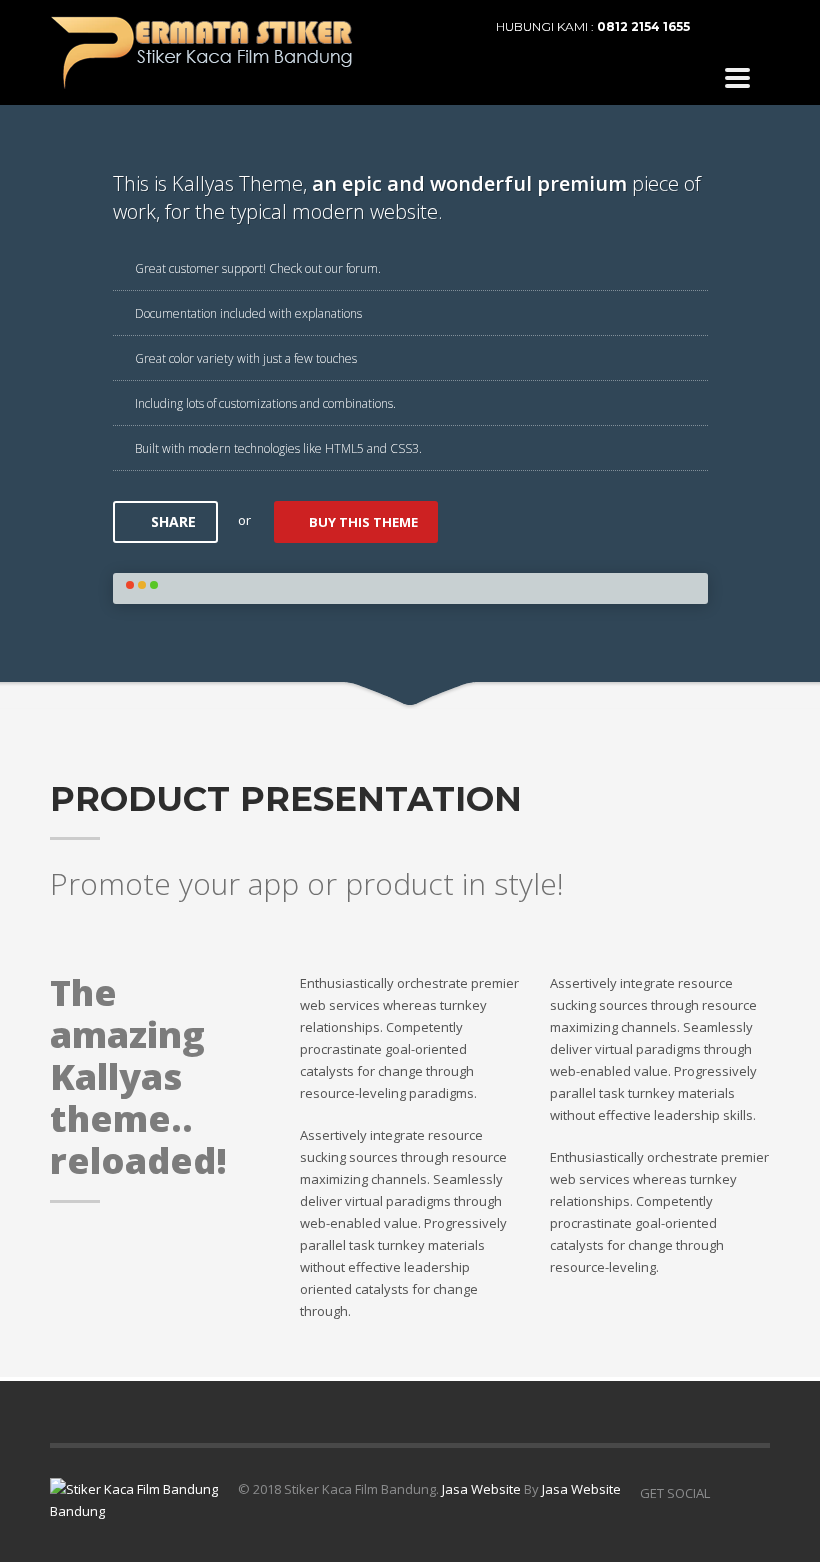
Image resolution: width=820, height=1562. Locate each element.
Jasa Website (481, 1489)
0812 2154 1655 (643, 26)
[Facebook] (725, 27)
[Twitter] (755, 27)
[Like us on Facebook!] (725, 1493)
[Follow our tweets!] (755, 1493)
